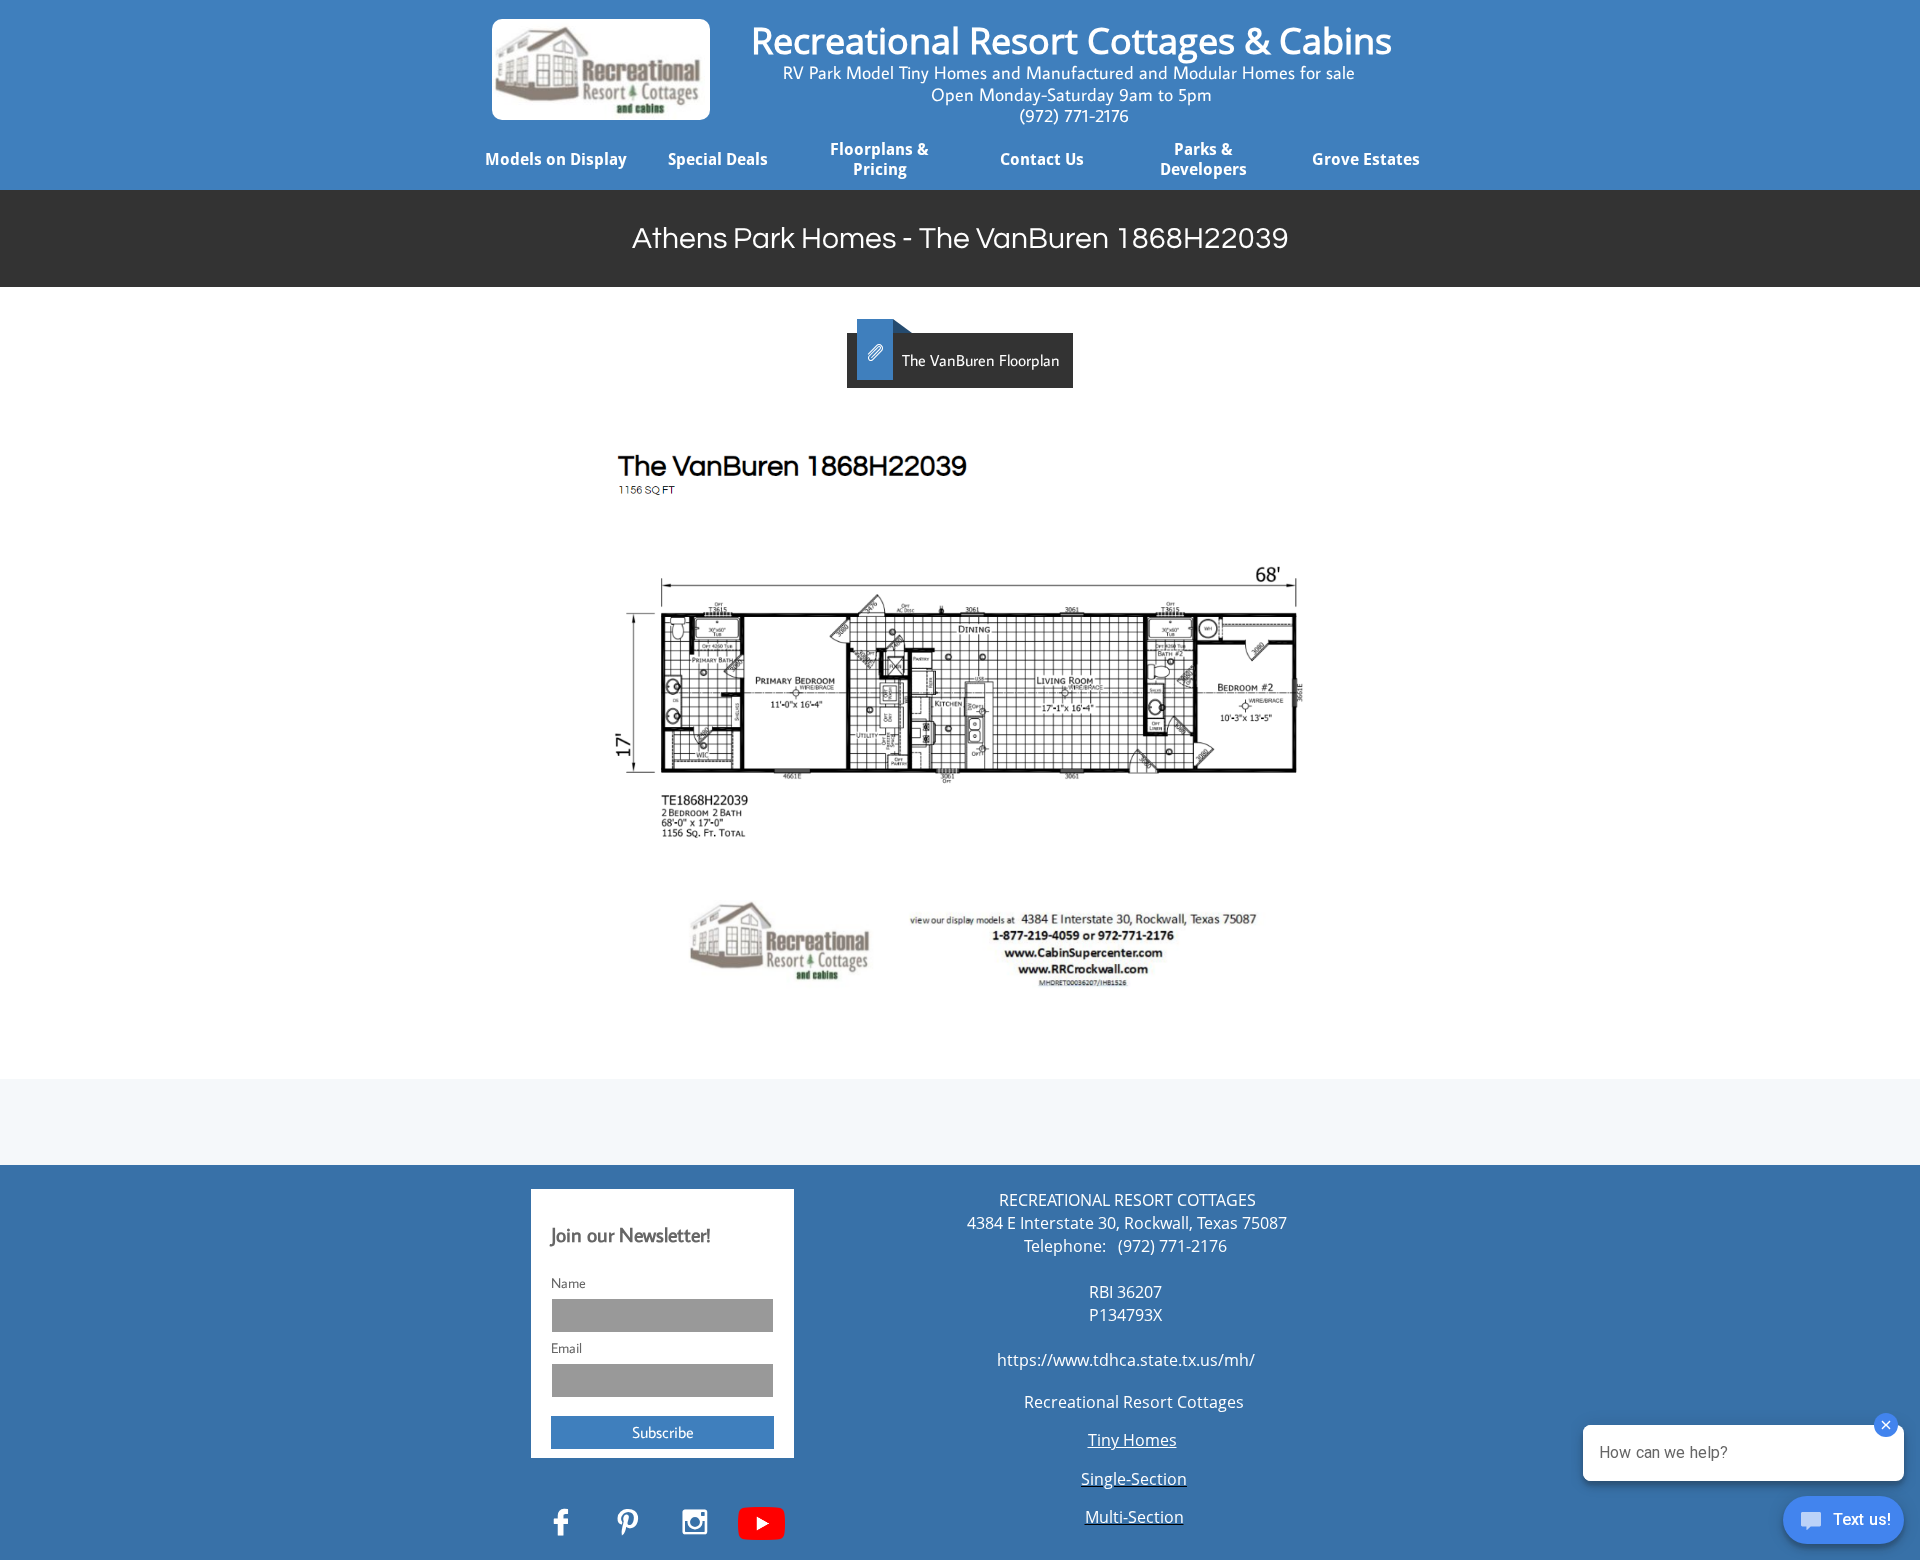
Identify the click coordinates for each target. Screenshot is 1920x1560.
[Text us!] (1843, 1522)
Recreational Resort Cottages (1134, 1402)
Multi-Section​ (1134, 1517)
